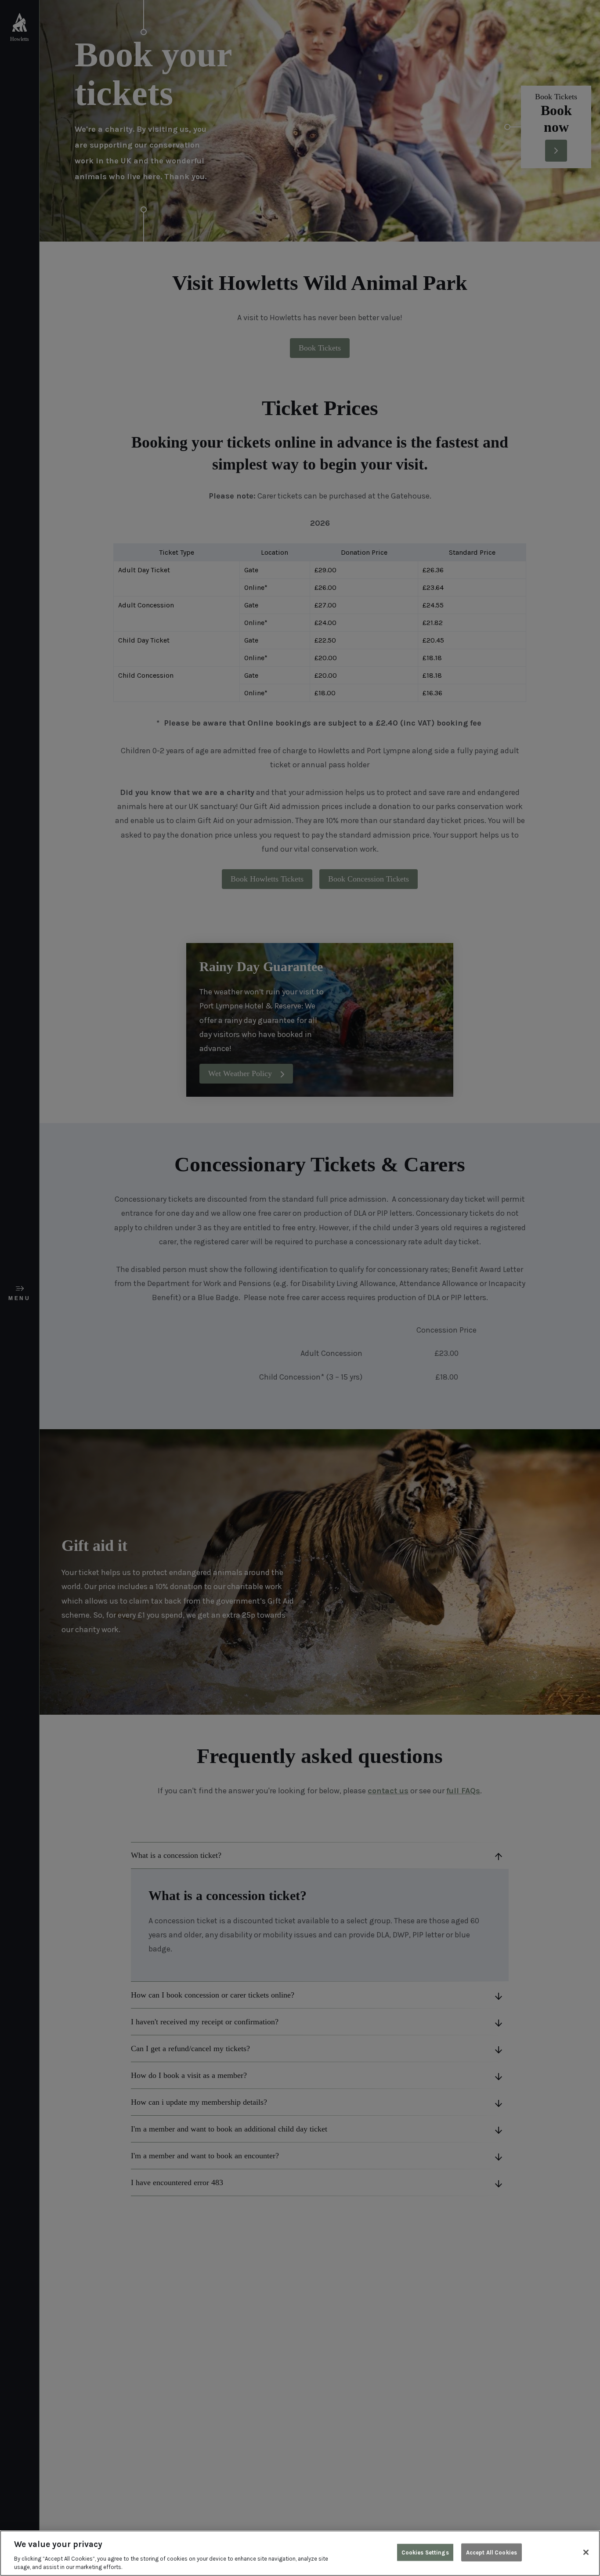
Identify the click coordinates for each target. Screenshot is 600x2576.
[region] (300, 2553)
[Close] (586, 2552)
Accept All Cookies (492, 2553)
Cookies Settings (425, 2553)
